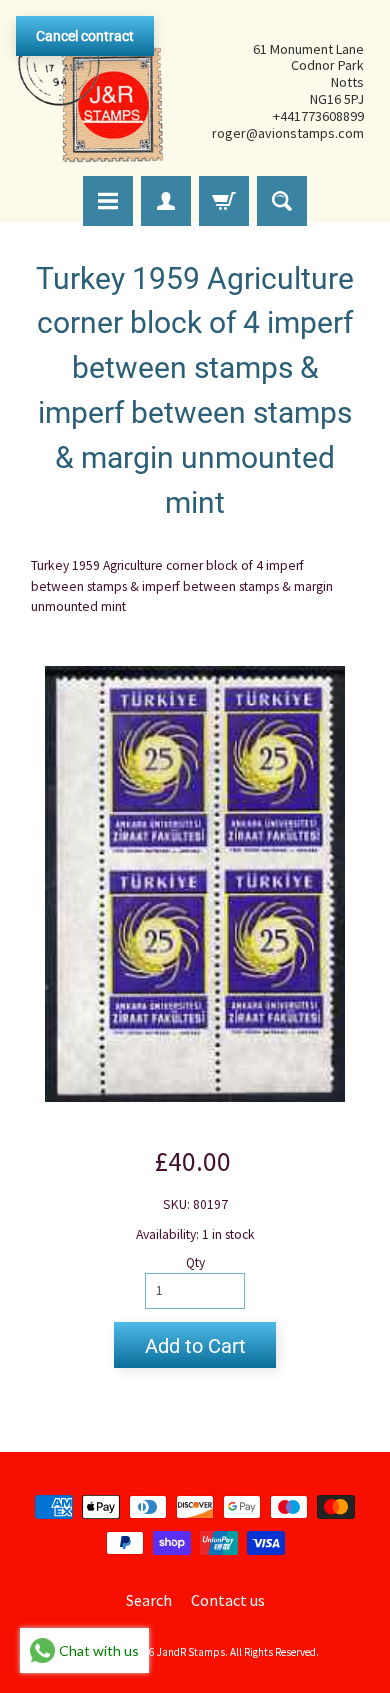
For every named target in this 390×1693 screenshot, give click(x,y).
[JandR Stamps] (91, 91)
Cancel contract (85, 36)
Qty (195, 1262)
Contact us (228, 1600)
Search (149, 1600)
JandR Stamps (191, 1652)
